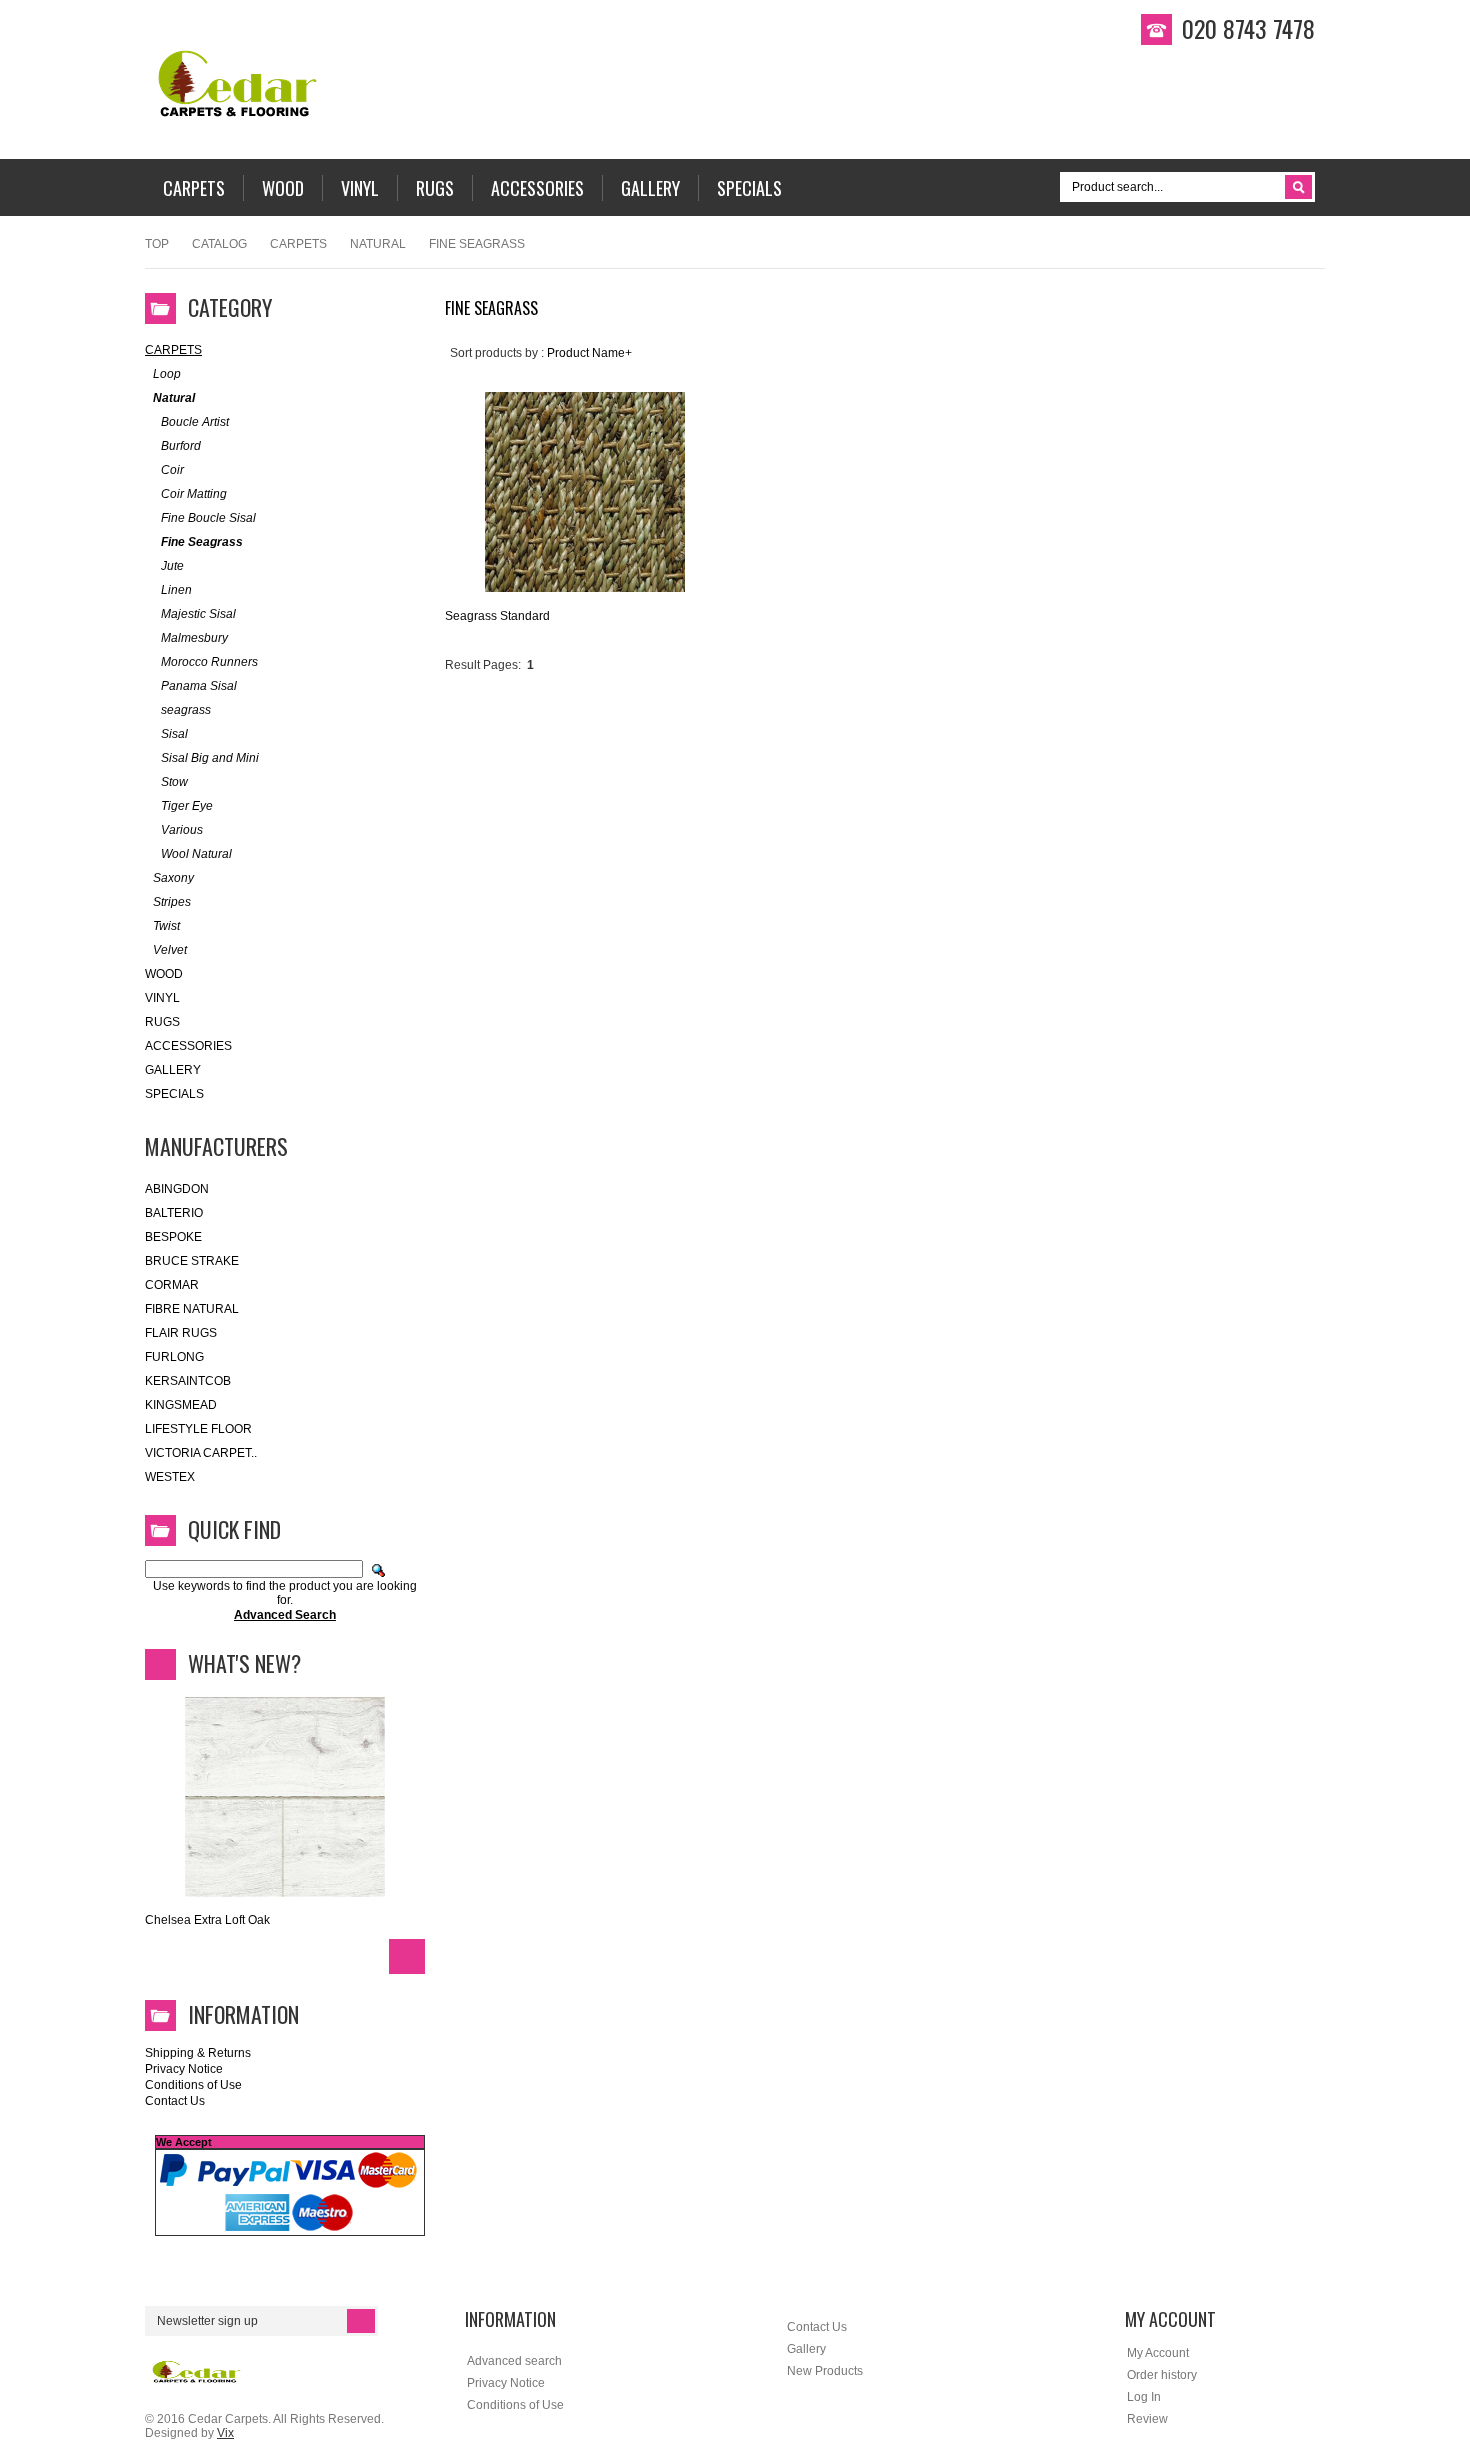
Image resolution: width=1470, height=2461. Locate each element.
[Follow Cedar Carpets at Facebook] (1435, 217)
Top (157, 244)
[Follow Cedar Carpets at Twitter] (1435, 251)
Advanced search (514, 2361)
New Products (825, 2371)
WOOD (164, 974)
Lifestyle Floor (198, 1429)
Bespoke (173, 1237)
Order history (1162, 2375)
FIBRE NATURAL (192, 1309)
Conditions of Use (193, 2085)
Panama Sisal (199, 686)
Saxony (173, 878)
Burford (181, 446)
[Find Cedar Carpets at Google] (1435, 319)
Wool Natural (196, 854)
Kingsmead (181, 1405)
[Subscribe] (361, 2321)
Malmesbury (194, 638)
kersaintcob (188, 1381)
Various (182, 830)
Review (1147, 2419)
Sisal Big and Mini (210, 758)
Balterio (174, 1213)
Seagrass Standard (497, 616)
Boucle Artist (195, 422)
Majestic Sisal (198, 614)
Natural (378, 244)
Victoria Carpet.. (201, 1453)
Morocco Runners (209, 662)
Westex (170, 1477)
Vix (225, 2433)
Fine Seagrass (202, 542)
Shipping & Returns (198, 2053)
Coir (172, 470)
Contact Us (175, 2101)
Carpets (298, 244)
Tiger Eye (187, 806)
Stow (174, 782)
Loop (167, 374)
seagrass (186, 710)
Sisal (174, 734)
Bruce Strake (192, 1261)
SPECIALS (174, 1094)
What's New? (244, 1663)
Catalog (219, 244)
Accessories (188, 1046)
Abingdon (177, 1189)
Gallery (173, 1070)
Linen (176, 590)
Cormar (172, 1285)
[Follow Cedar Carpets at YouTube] (1435, 285)
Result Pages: (483, 665)
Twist (166, 926)
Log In (1144, 2397)
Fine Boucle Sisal (208, 518)
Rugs (162, 1022)
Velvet (170, 950)
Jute (172, 566)
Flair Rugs (181, 1333)
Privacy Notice (184, 2069)
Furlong (174, 1357)
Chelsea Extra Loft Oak (207, 1920)
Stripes (172, 902)
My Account (1158, 2353)
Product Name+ (589, 353)
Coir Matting (194, 494)
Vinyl (162, 998)
